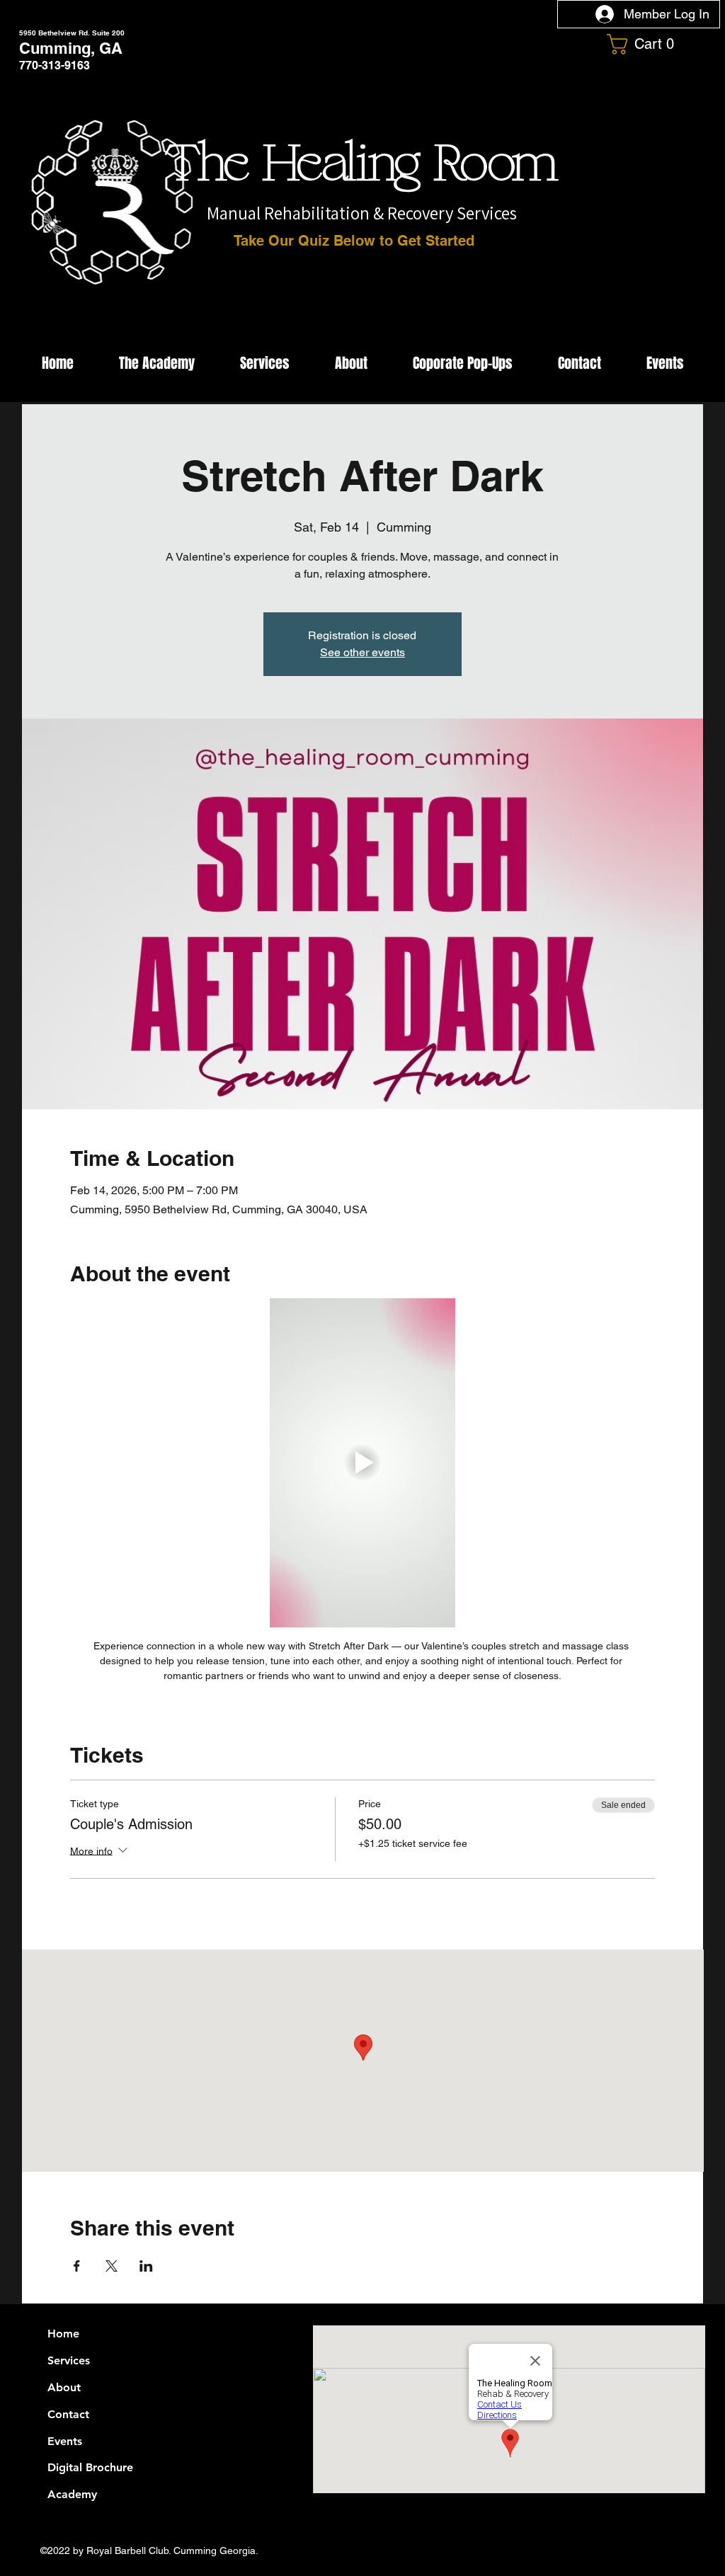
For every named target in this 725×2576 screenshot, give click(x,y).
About (64, 2387)
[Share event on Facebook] (77, 2266)
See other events (362, 652)
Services (69, 2360)
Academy (72, 2494)
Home (63, 2334)
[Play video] (363, 1463)
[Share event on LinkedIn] (146, 2266)
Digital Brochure (90, 2467)
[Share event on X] (112, 2266)
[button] (646, 44)
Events (65, 2441)
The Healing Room (362, 165)
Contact (68, 2414)
